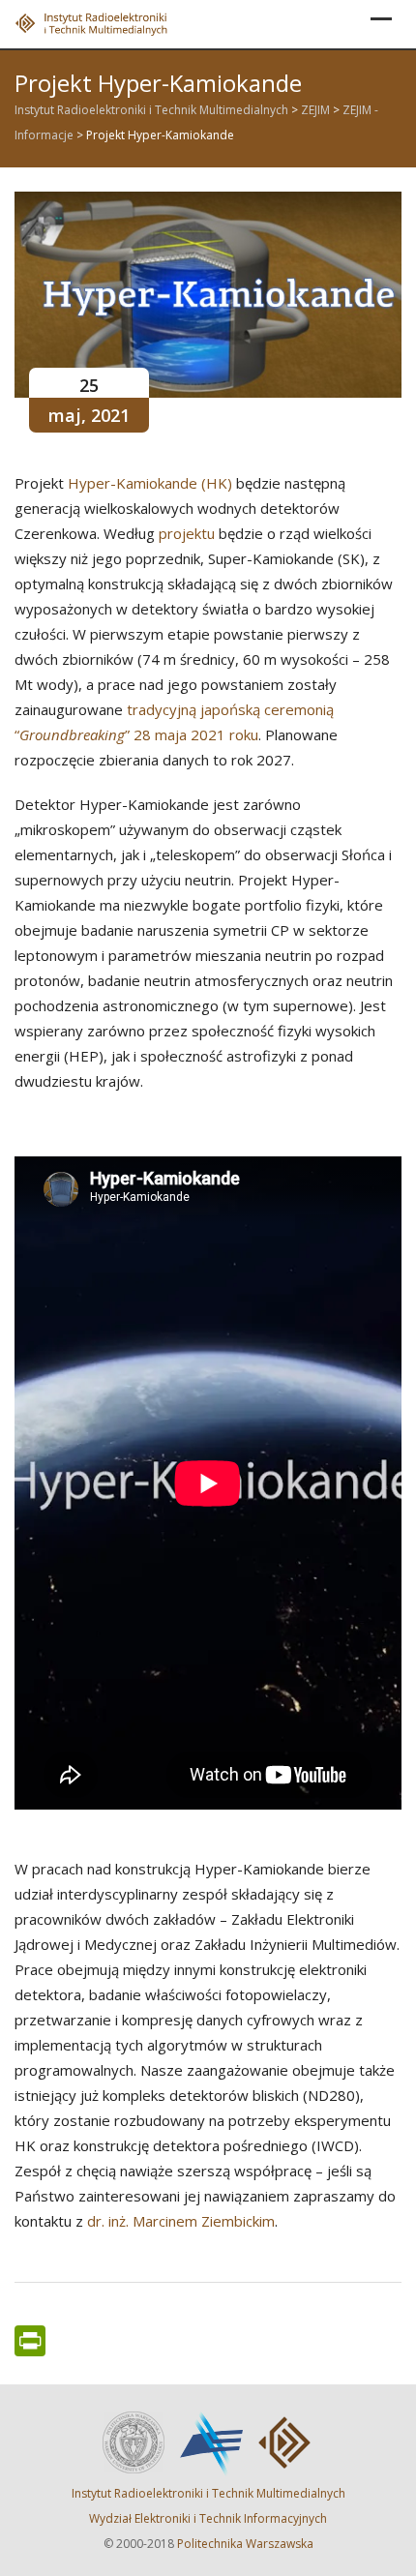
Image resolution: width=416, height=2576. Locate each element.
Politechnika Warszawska (245, 2544)
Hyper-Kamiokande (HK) (150, 483)
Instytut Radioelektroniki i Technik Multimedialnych (208, 2493)
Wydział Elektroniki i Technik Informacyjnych (208, 2518)
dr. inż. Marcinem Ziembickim (181, 2221)
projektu (187, 533)
